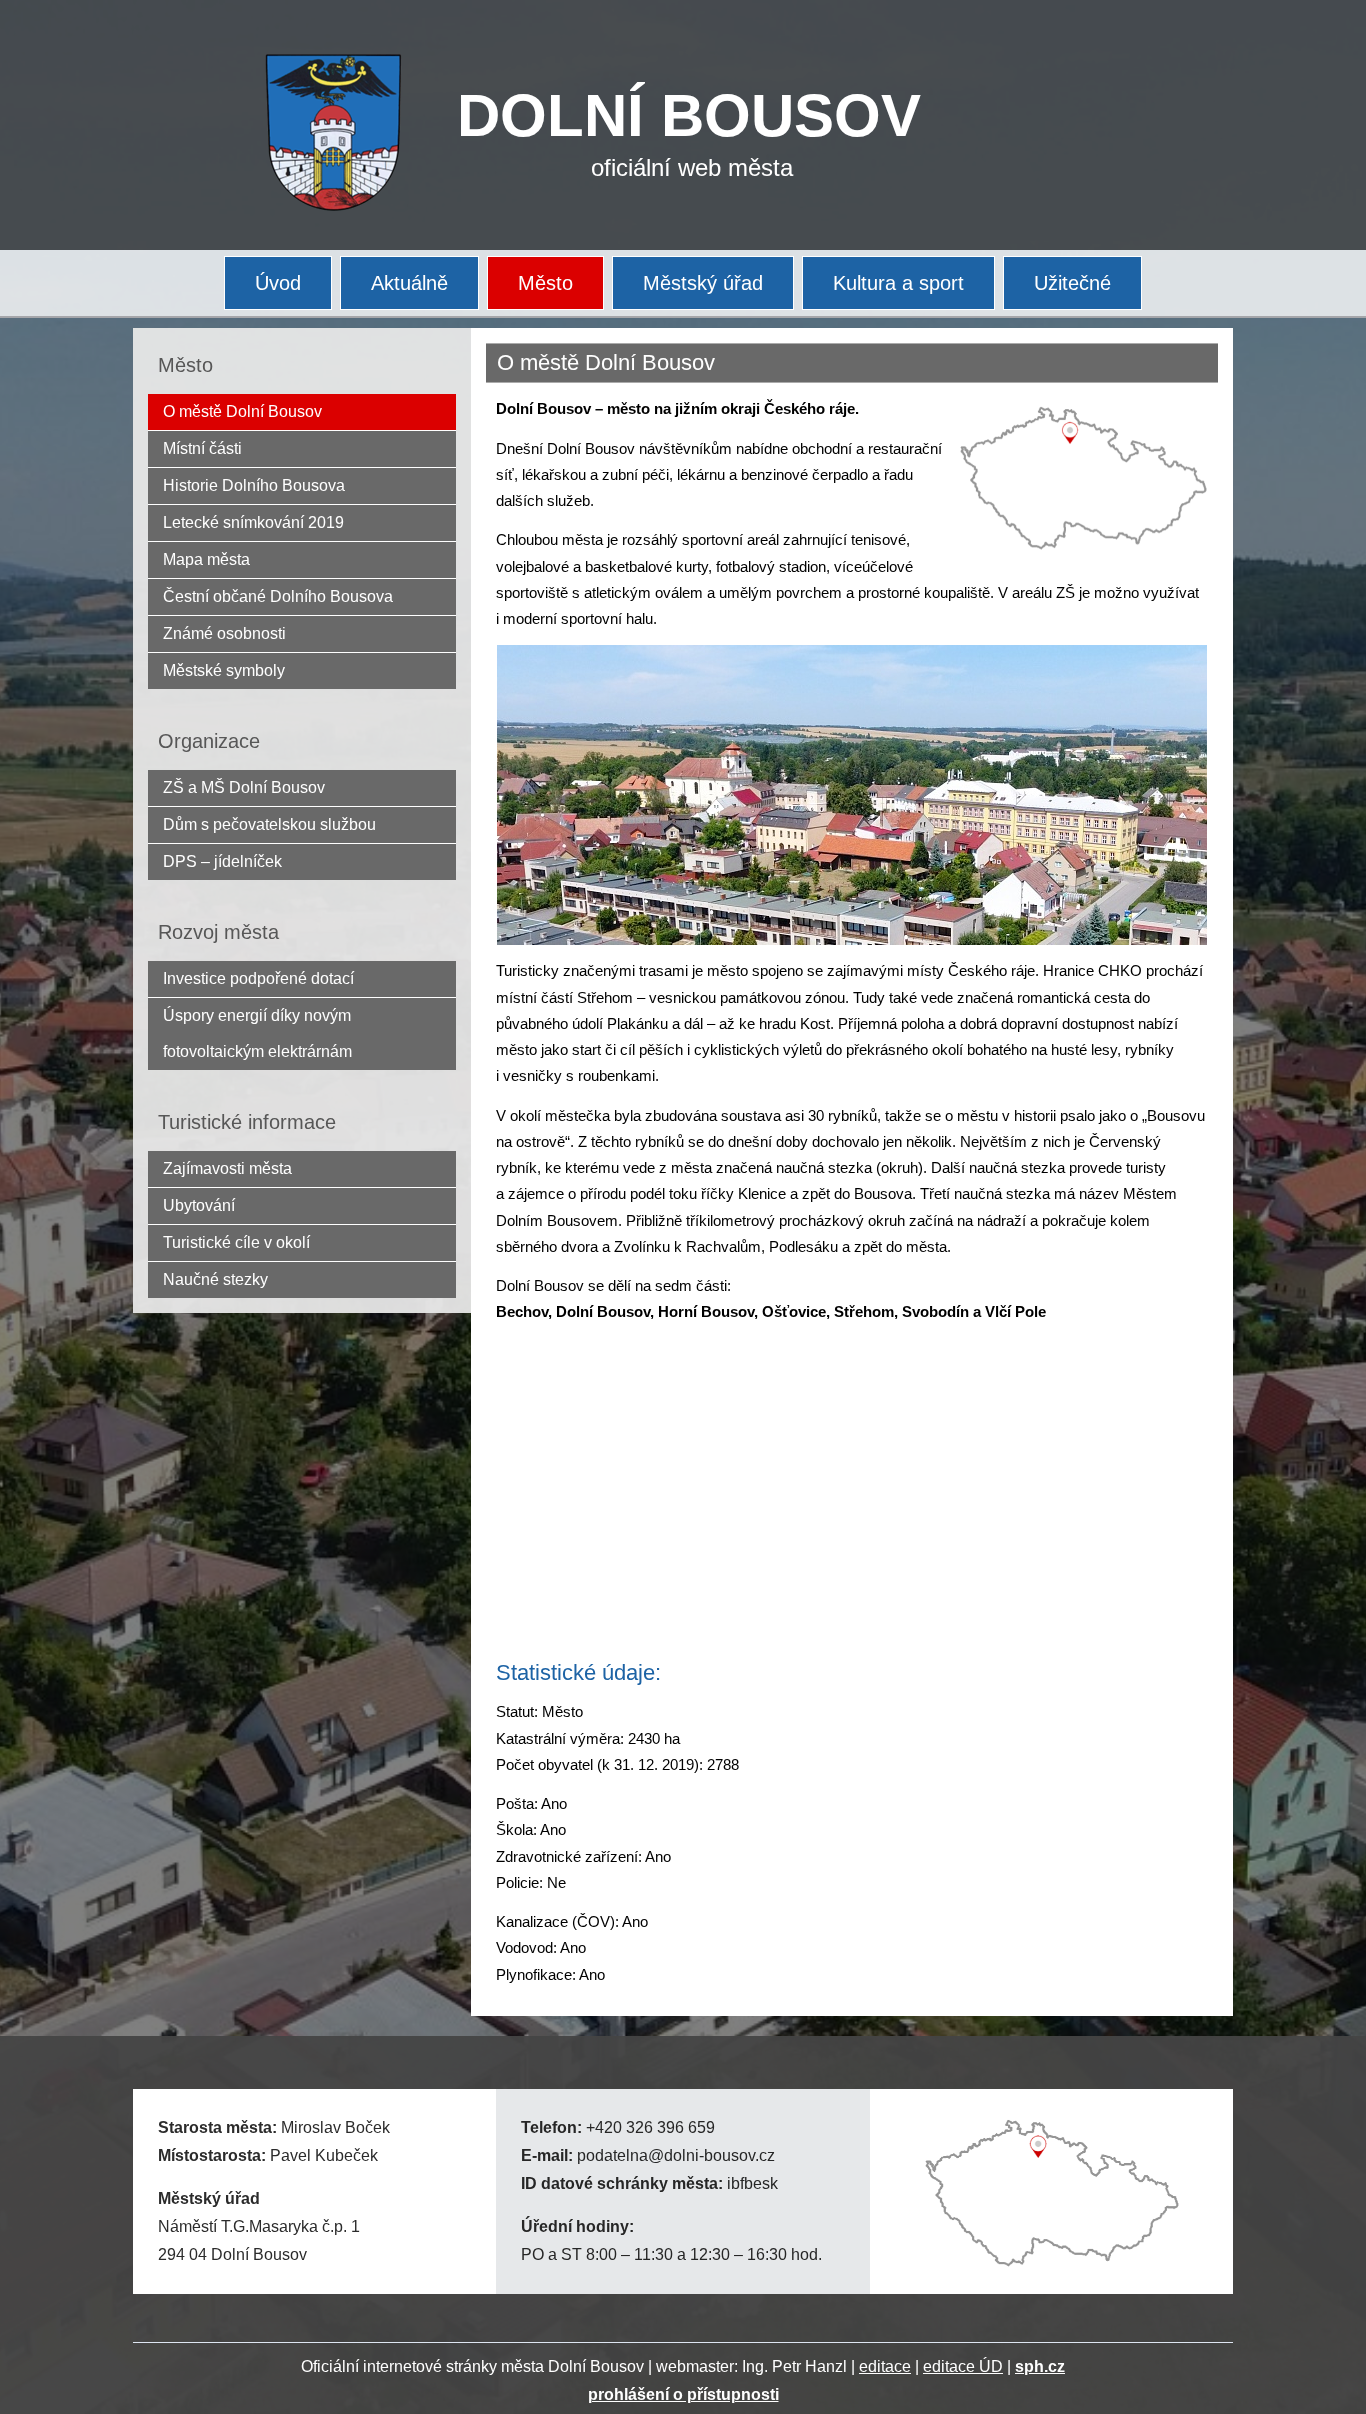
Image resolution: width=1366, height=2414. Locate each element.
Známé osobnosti (224, 633)
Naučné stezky (215, 1279)
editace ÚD (963, 2366)
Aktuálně (409, 283)
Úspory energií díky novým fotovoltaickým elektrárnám (257, 1033)
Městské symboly (224, 670)
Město (545, 283)
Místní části (202, 448)
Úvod (278, 283)
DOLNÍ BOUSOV (689, 115)
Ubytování (199, 1205)
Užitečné (1072, 283)
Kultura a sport (898, 283)
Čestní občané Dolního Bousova (278, 596)
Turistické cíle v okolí (236, 1242)
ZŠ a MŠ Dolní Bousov (244, 787)
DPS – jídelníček (222, 861)
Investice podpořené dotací (258, 978)
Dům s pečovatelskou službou (269, 824)
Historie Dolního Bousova (254, 485)
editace (885, 2366)
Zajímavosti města (227, 1168)
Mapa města (206, 559)
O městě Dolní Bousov (242, 411)
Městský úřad (703, 283)
